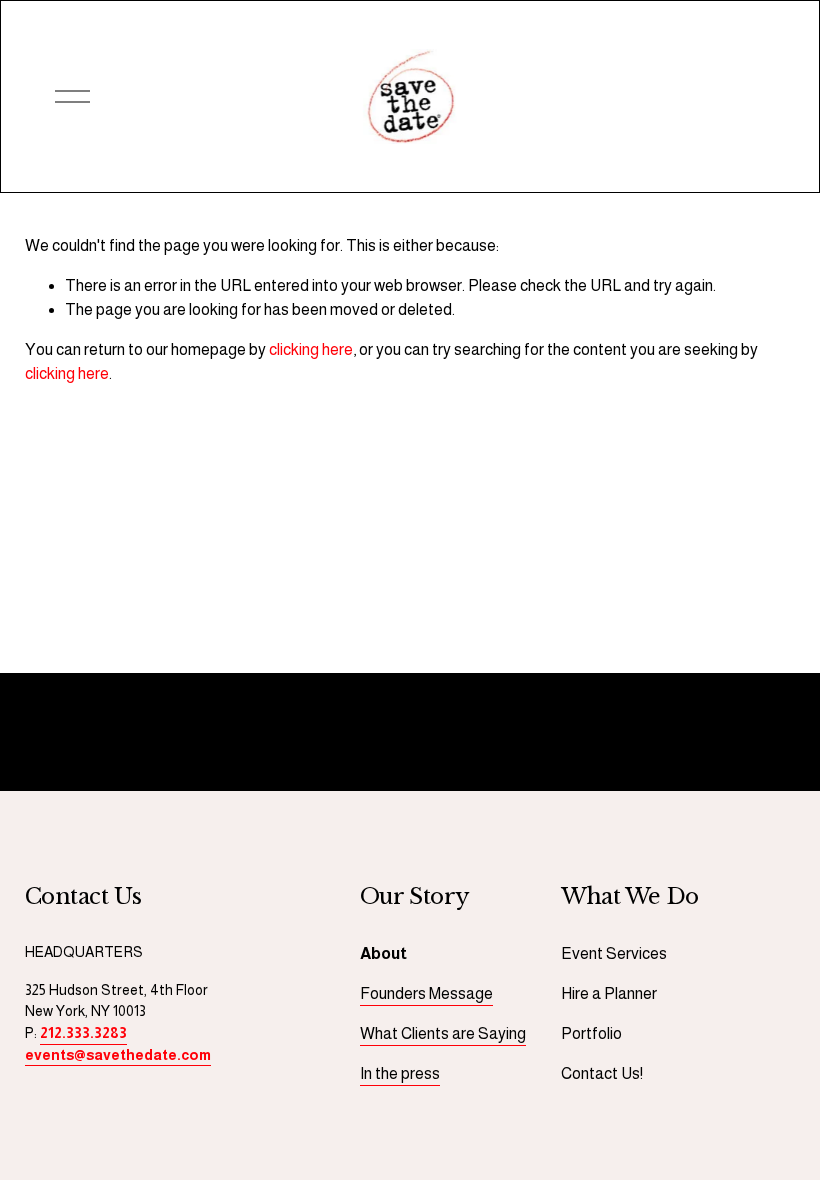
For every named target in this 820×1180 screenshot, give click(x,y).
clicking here (311, 349)
